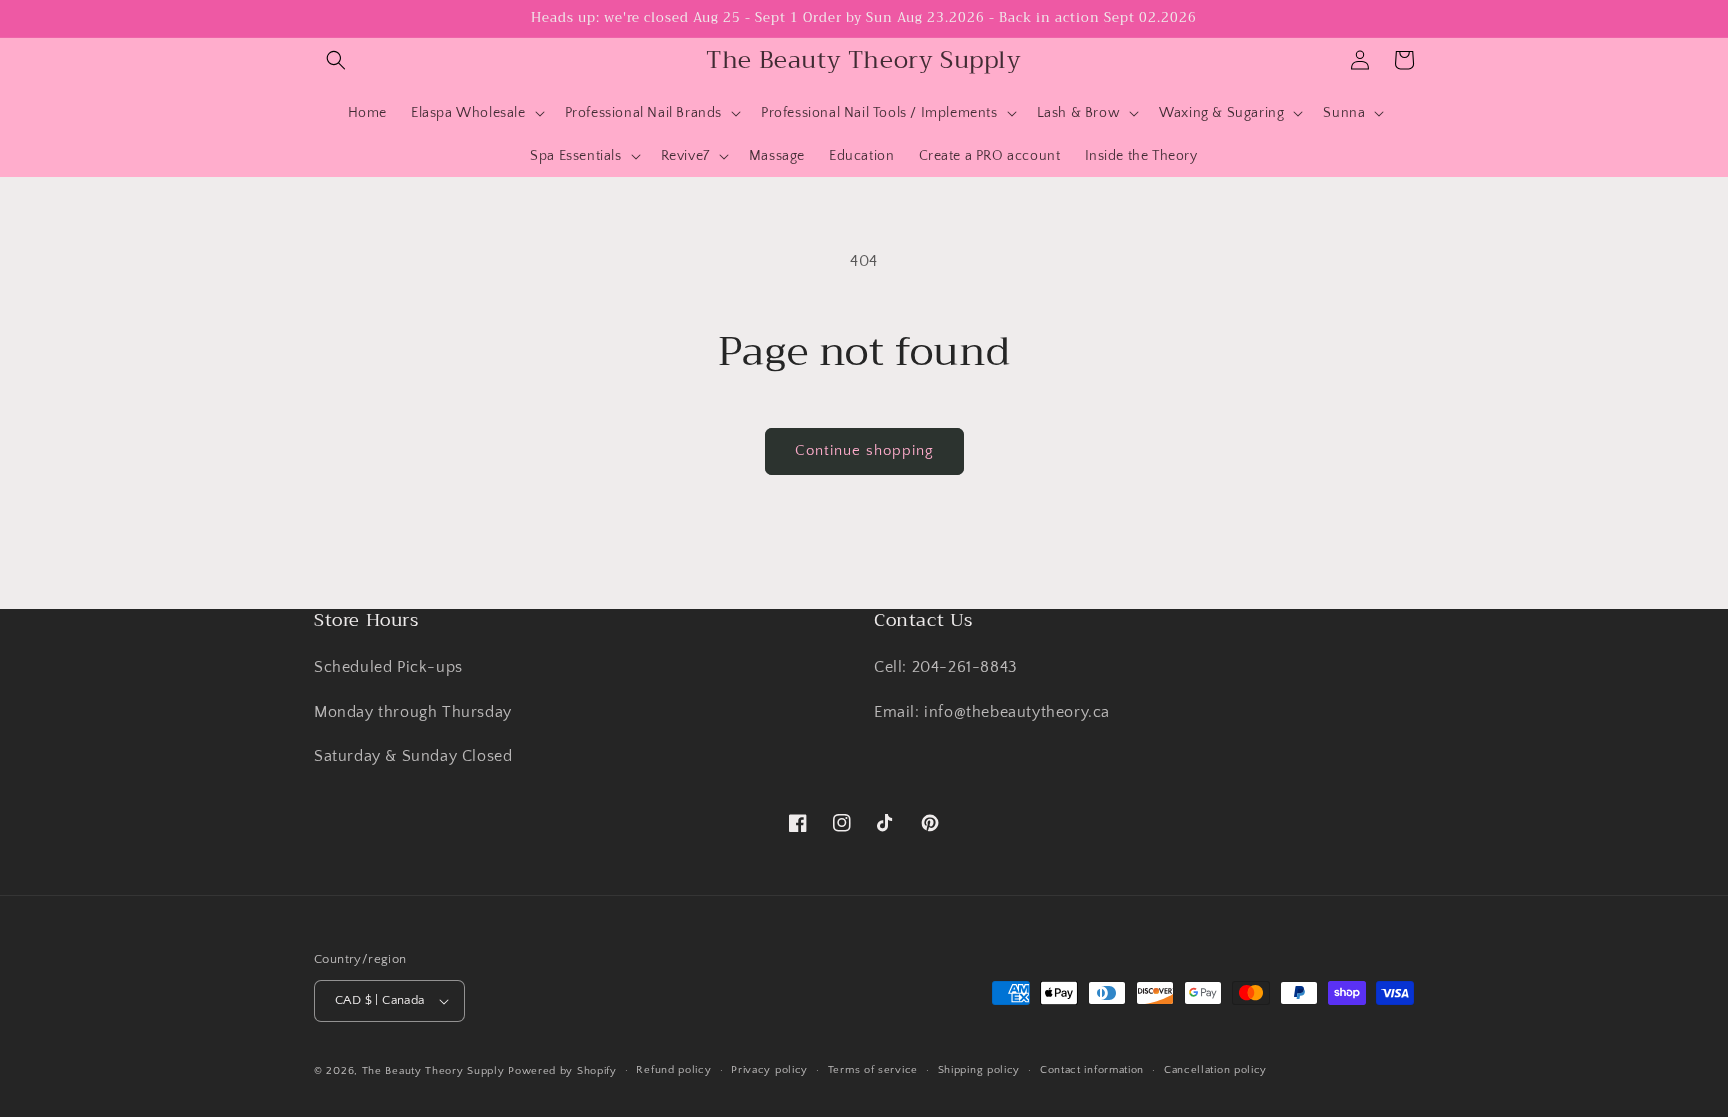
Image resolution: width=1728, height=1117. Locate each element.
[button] (336, 60)
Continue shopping (864, 450)
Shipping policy (979, 1070)
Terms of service (873, 1070)
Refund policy (673, 1070)
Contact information (1092, 1070)
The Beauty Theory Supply (433, 1071)
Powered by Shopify (562, 1071)
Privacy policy (769, 1070)
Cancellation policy (1215, 1070)
